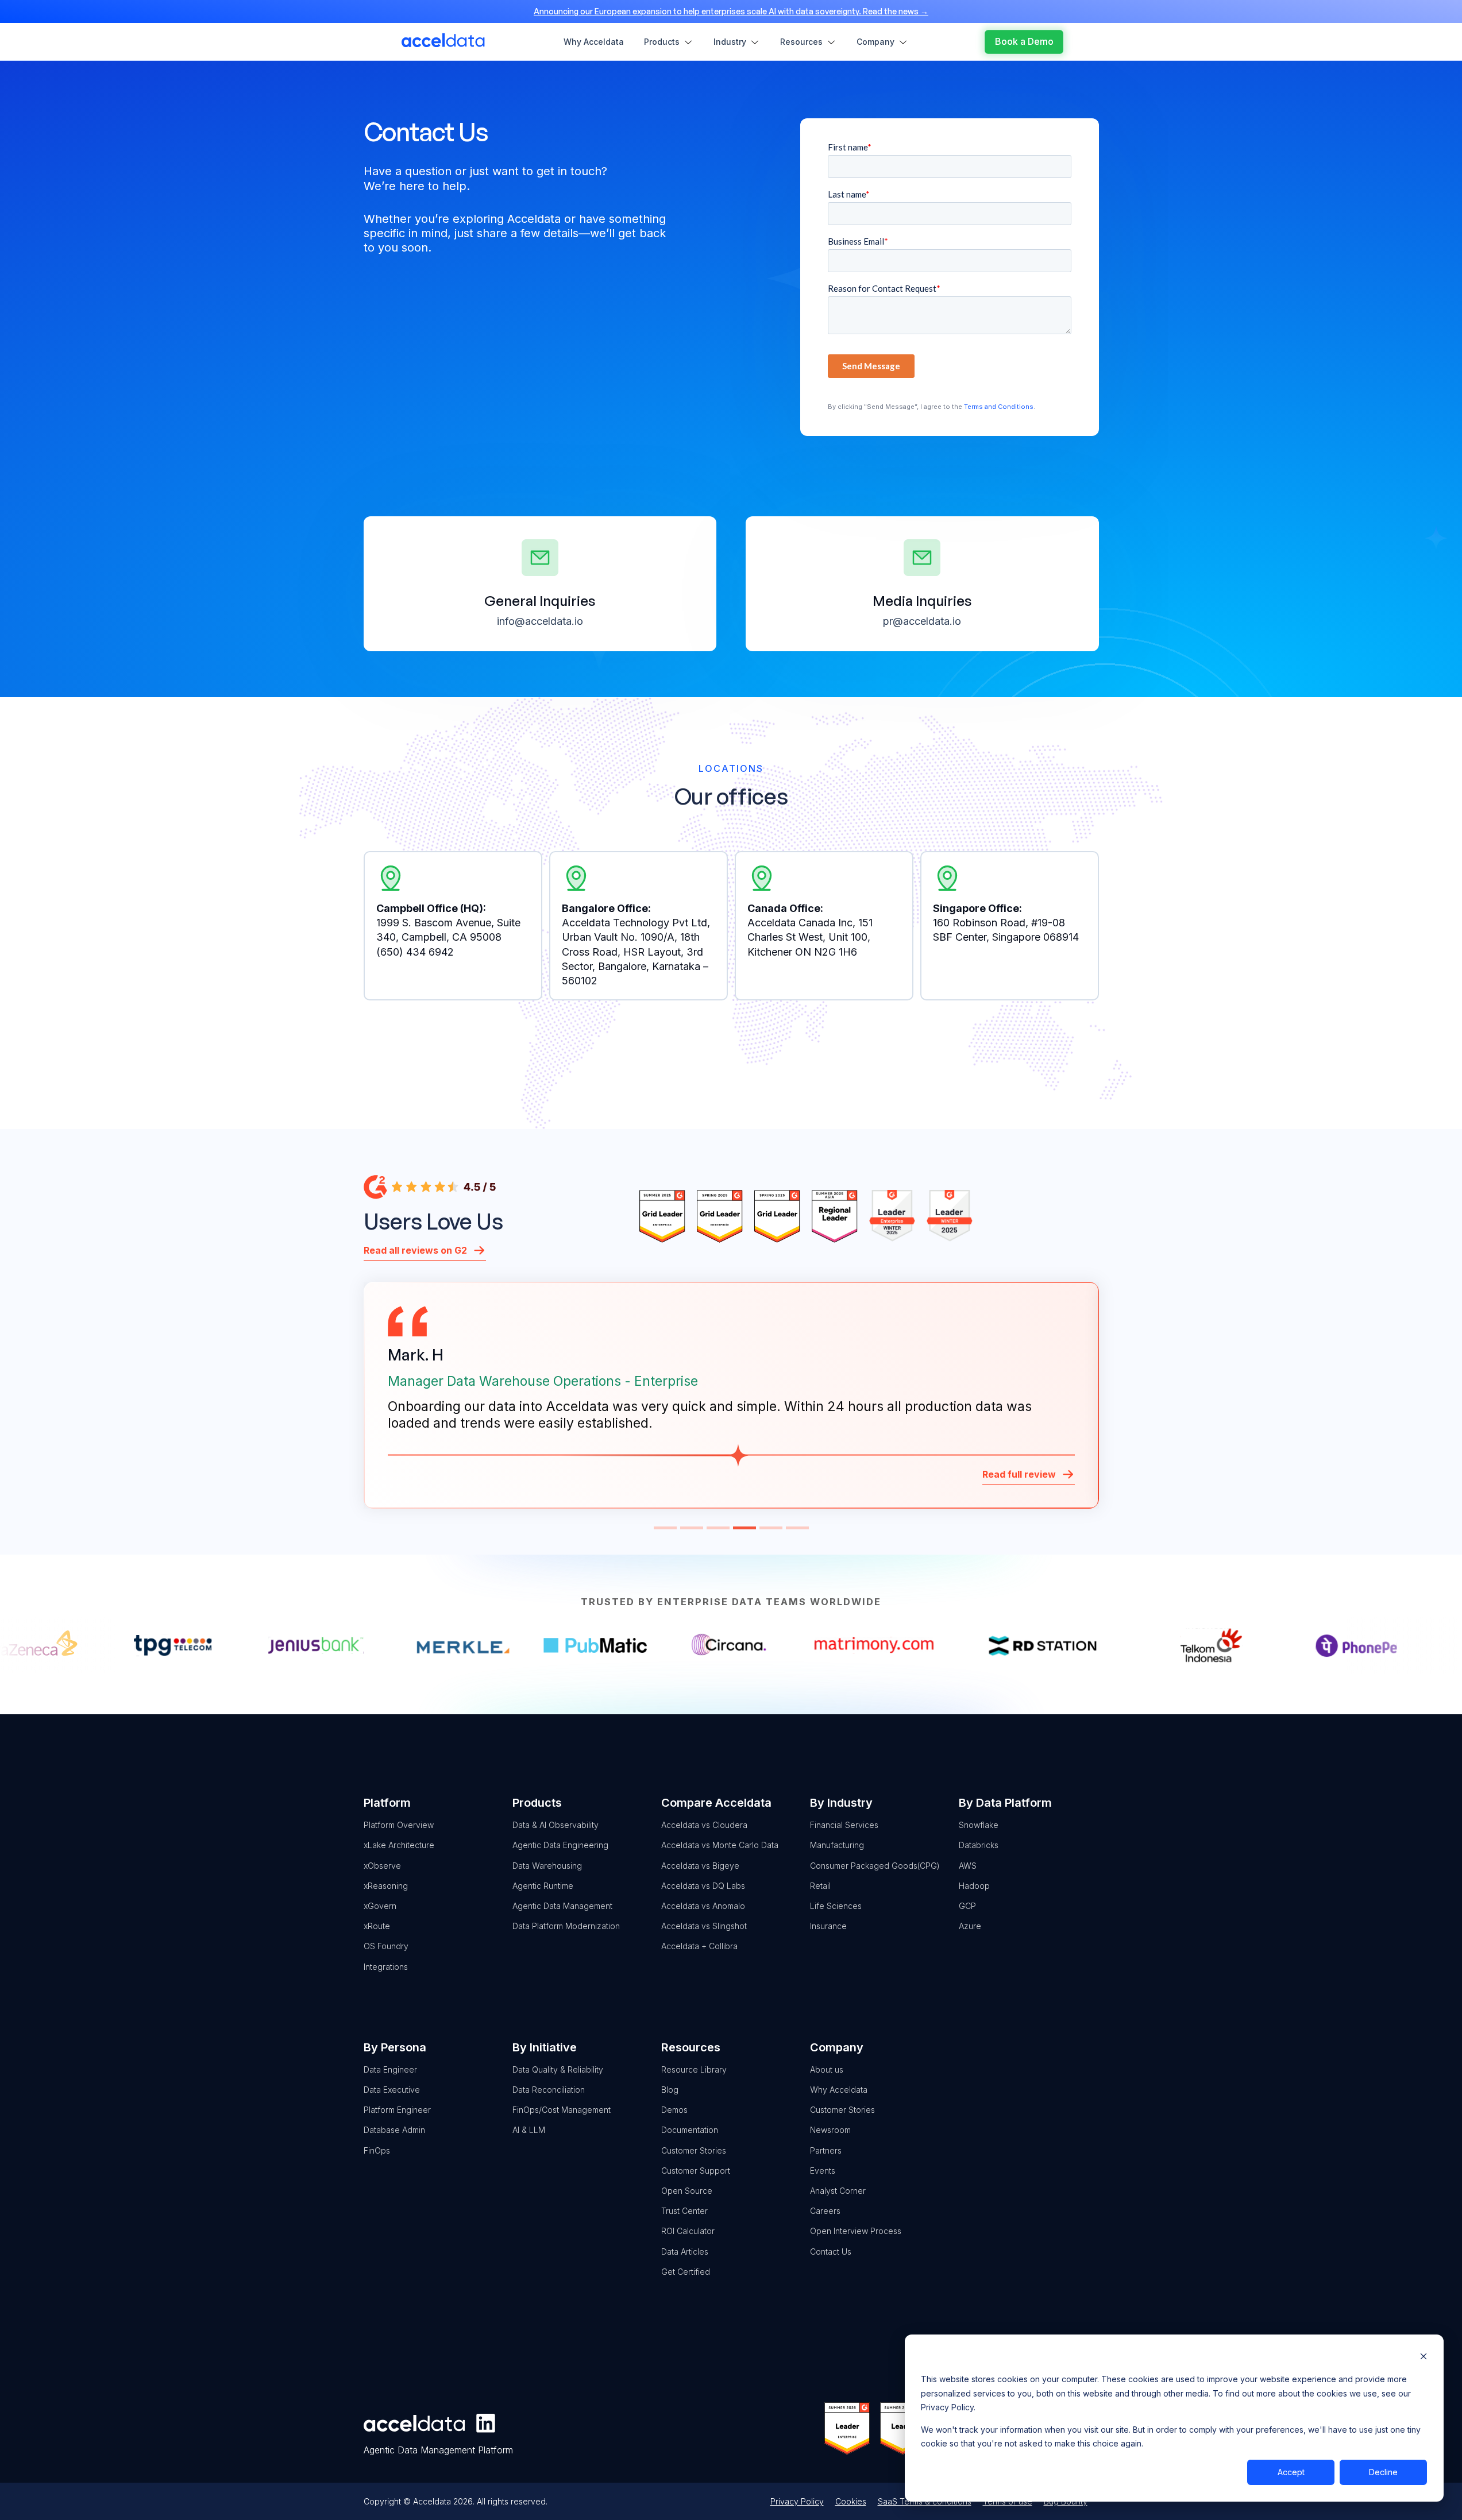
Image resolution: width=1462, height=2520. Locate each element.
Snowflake (979, 1825)
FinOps (377, 2150)
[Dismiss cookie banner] (1424, 2358)
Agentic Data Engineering (560, 1845)
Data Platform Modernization (566, 1926)
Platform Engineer (397, 2110)
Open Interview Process (856, 2231)
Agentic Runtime (543, 1886)
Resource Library (694, 2069)
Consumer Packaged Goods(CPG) (875, 1866)
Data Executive (392, 2090)
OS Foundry (386, 1946)
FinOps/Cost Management (562, 2110)
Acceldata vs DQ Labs (703, 1886)
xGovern (380, 1906)
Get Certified (686, 2272)
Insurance (828, 1926)
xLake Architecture (399, 1845)
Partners (826, 2150)
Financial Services (844, 1825)
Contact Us (831, 2252)
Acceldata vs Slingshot (704, 1926)
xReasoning (386, 1886)
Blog (670, 2090)
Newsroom (830, 2130)
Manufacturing (837, 1845)
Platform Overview (399, 1825)
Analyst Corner (838, 2191)
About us (827, 2069)
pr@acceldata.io (922, 621)
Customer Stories (694, 2150)
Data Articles (685, 2252)
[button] (665, 1528)
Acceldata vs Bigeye (700, 1866)
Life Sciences (836, 1906)
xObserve (382, 1866)
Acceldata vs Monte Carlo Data (720, 1845)
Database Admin (394, 2130)
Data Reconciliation (549, 2090)
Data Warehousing (547, 1866)
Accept (1291, 2472)
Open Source (687, 2191)
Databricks (979, 1845)
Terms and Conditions (999, 407)
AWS (968, 1866)
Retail (820, 1886)
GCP (967, 1906)
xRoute (377, 1926)
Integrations (386, 1967)
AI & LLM (529, 2130)
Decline (1383, 2472)
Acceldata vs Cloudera (704, 1825)
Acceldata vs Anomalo (703, 1906)
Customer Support (696, 2171)
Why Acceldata (839, 2090)
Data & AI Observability (556, 1825)
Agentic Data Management (562, 1906)
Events (823, 2171)
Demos (674, 2110)
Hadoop (974, 1886)
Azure (970, 1926)
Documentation (690, 2130)
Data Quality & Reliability (558, 2069)
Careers (825, 2211)
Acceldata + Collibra (699, 1946)
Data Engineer (390, 2069)
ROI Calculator (688, 2231)
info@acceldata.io (540, 621)
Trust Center (684, 2211)
